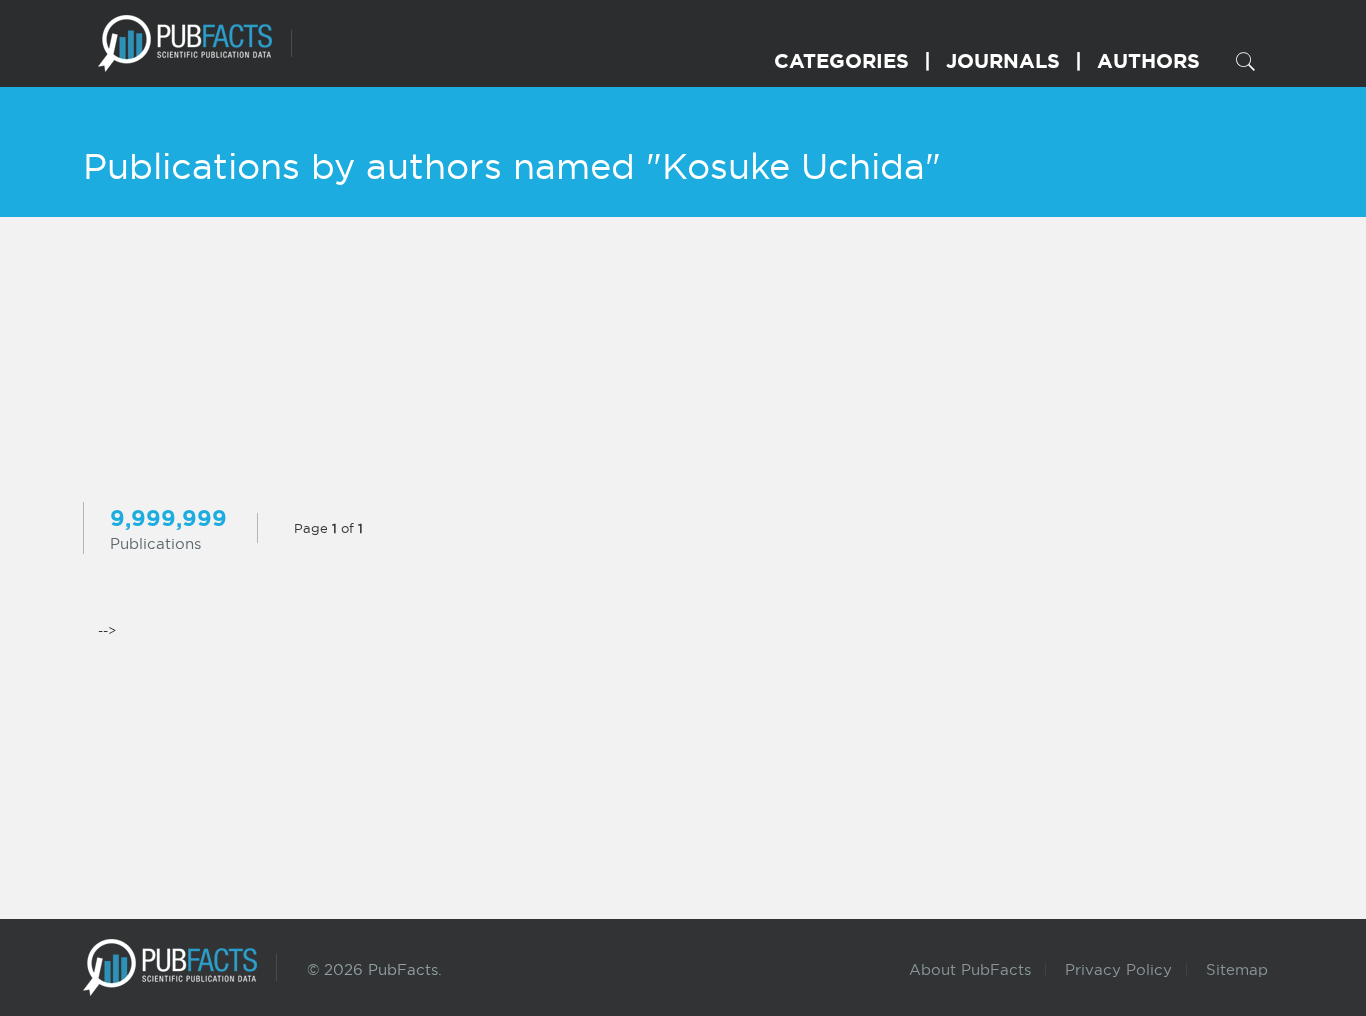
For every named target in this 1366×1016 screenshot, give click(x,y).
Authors (1148, 60)
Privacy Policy (1118, 969)
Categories (841, 60)
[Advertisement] (683, 362)
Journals (1003, 60)
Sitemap (1237, 969)
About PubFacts (970, 969)
